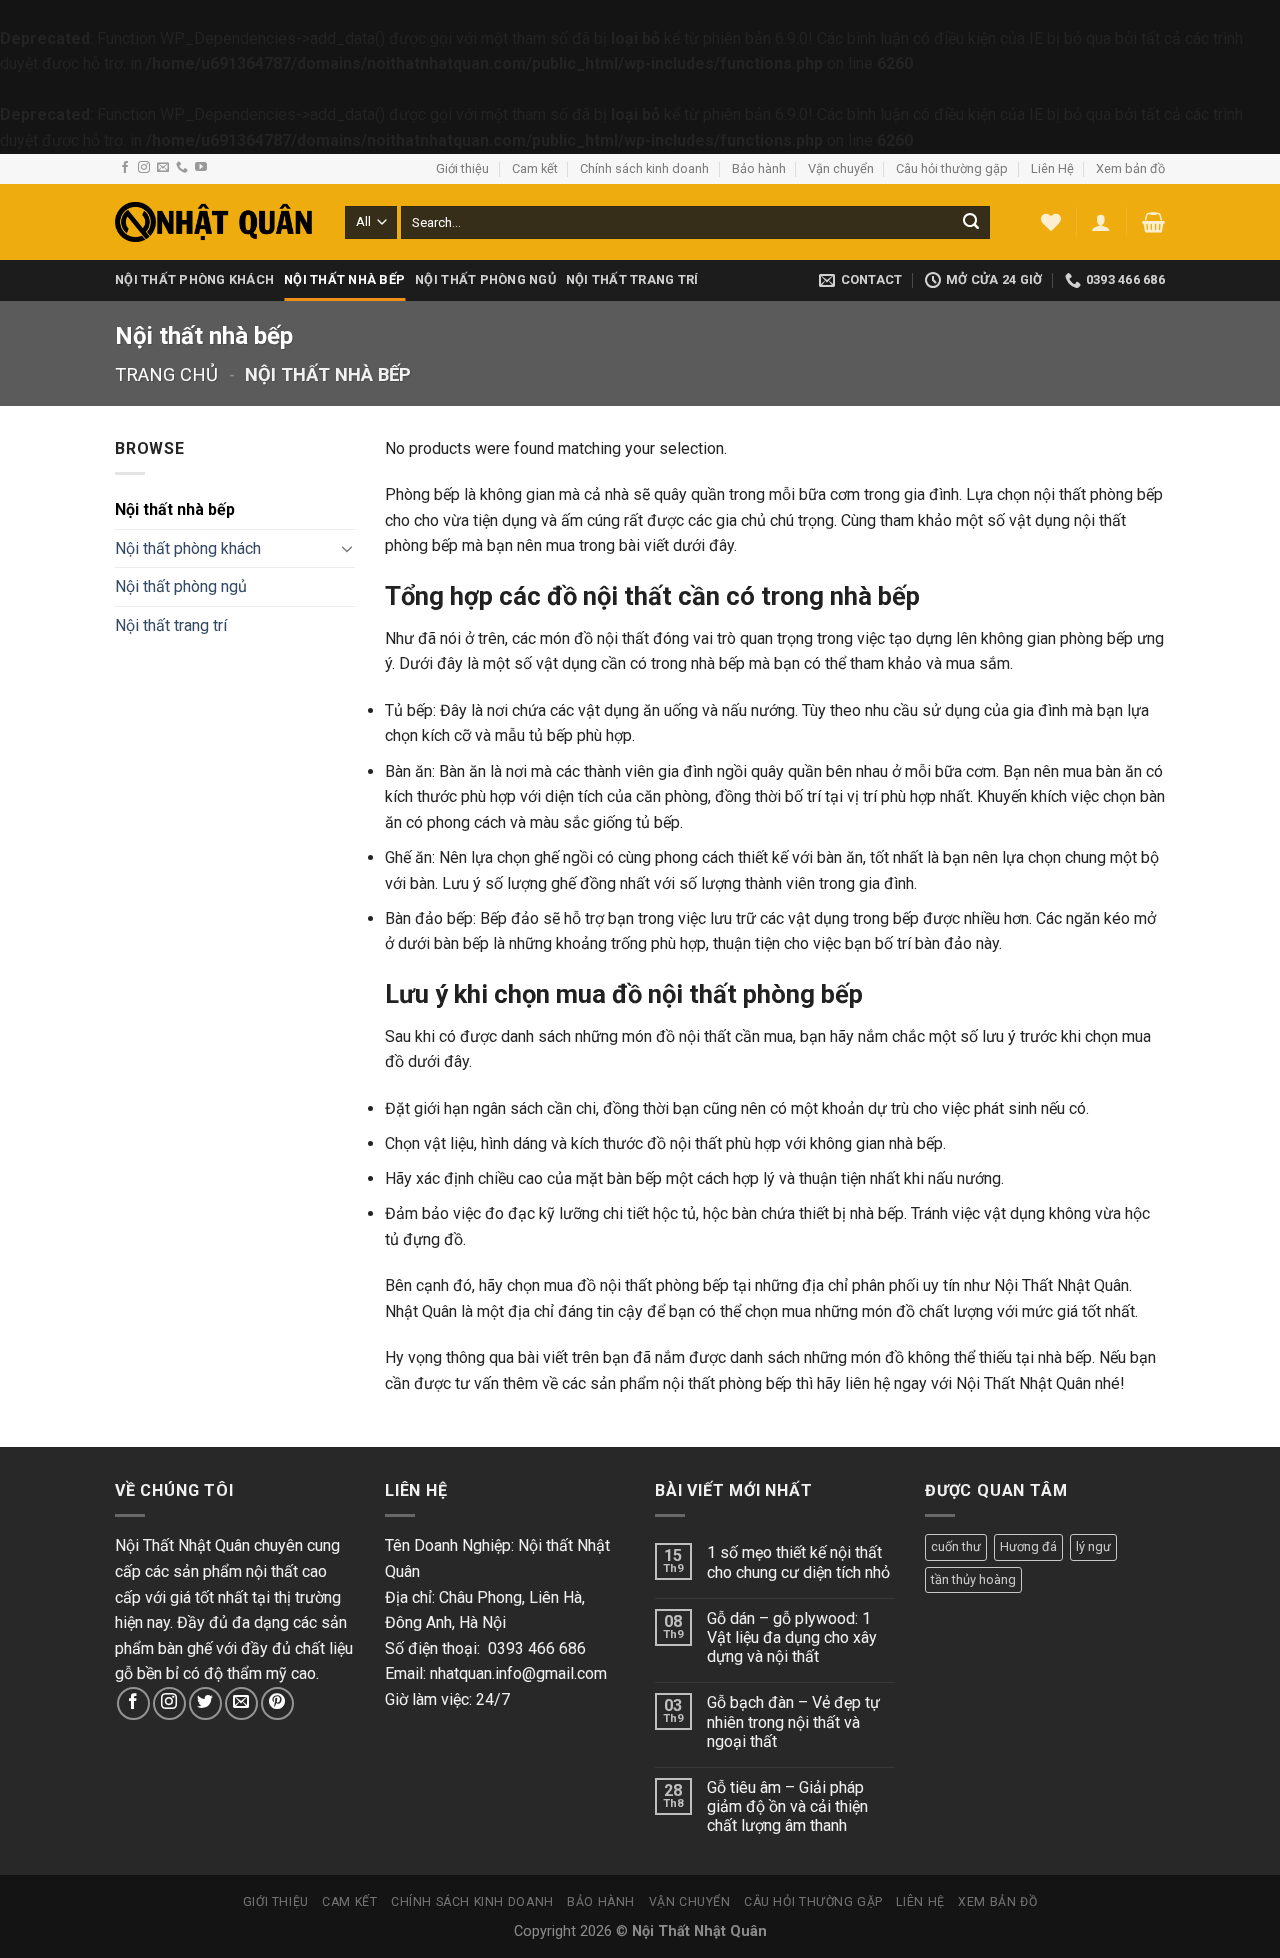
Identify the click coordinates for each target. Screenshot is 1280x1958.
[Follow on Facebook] (125, 168)
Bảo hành (759, 168)
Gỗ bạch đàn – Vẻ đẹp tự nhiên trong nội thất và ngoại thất (793, 1721)
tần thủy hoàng (973, 1579)
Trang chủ (166, 374)
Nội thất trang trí (632, 279)
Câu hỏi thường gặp (952, 168)
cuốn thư (956, 1546)
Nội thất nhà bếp (344, 279)
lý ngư (1093, 1546)
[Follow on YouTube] (201, 168)
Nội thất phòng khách (194, 279)
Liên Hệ (1052, 168)
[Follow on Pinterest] (277, 1703)
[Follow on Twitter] (205, 1703)
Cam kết (535, 168)
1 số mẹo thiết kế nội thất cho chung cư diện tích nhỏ (798, 1562)
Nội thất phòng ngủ (485, 279)
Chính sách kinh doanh (644, 168)
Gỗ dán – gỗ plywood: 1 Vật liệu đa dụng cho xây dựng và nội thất (792, 1637)
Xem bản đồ (1130, 168)
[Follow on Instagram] (144, 168)
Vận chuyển (841, 168)
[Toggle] (347, 548)
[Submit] (971, 222)
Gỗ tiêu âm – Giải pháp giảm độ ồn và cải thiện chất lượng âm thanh (787, 1806)
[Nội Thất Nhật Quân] (215, 222)
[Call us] (182, 168)
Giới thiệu (462, 168)
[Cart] (1153, 222)
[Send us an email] (163, 168)
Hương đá (1028, 1546)
